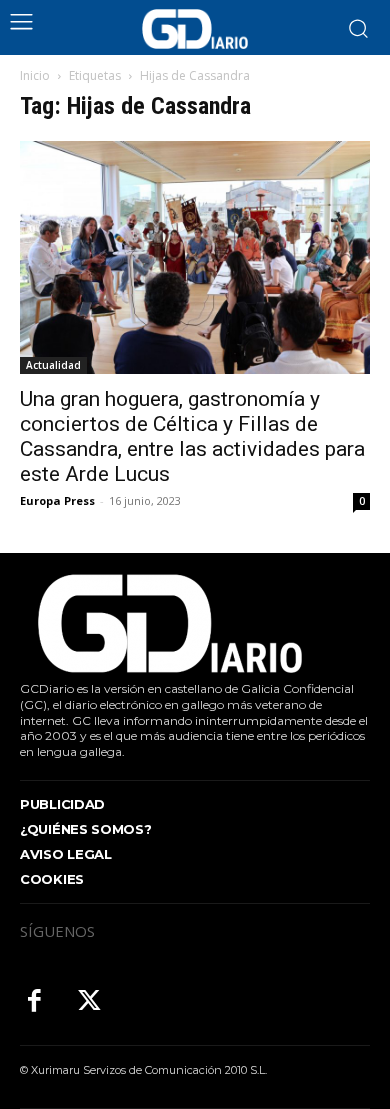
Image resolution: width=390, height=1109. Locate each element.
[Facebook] (34, 1002)
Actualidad (53, 365)
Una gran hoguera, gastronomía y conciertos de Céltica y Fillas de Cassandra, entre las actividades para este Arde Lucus (192, 436)
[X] (89, 1002)
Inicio (35, 75)
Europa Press (57, 500)
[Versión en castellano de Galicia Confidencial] (195, 29)
